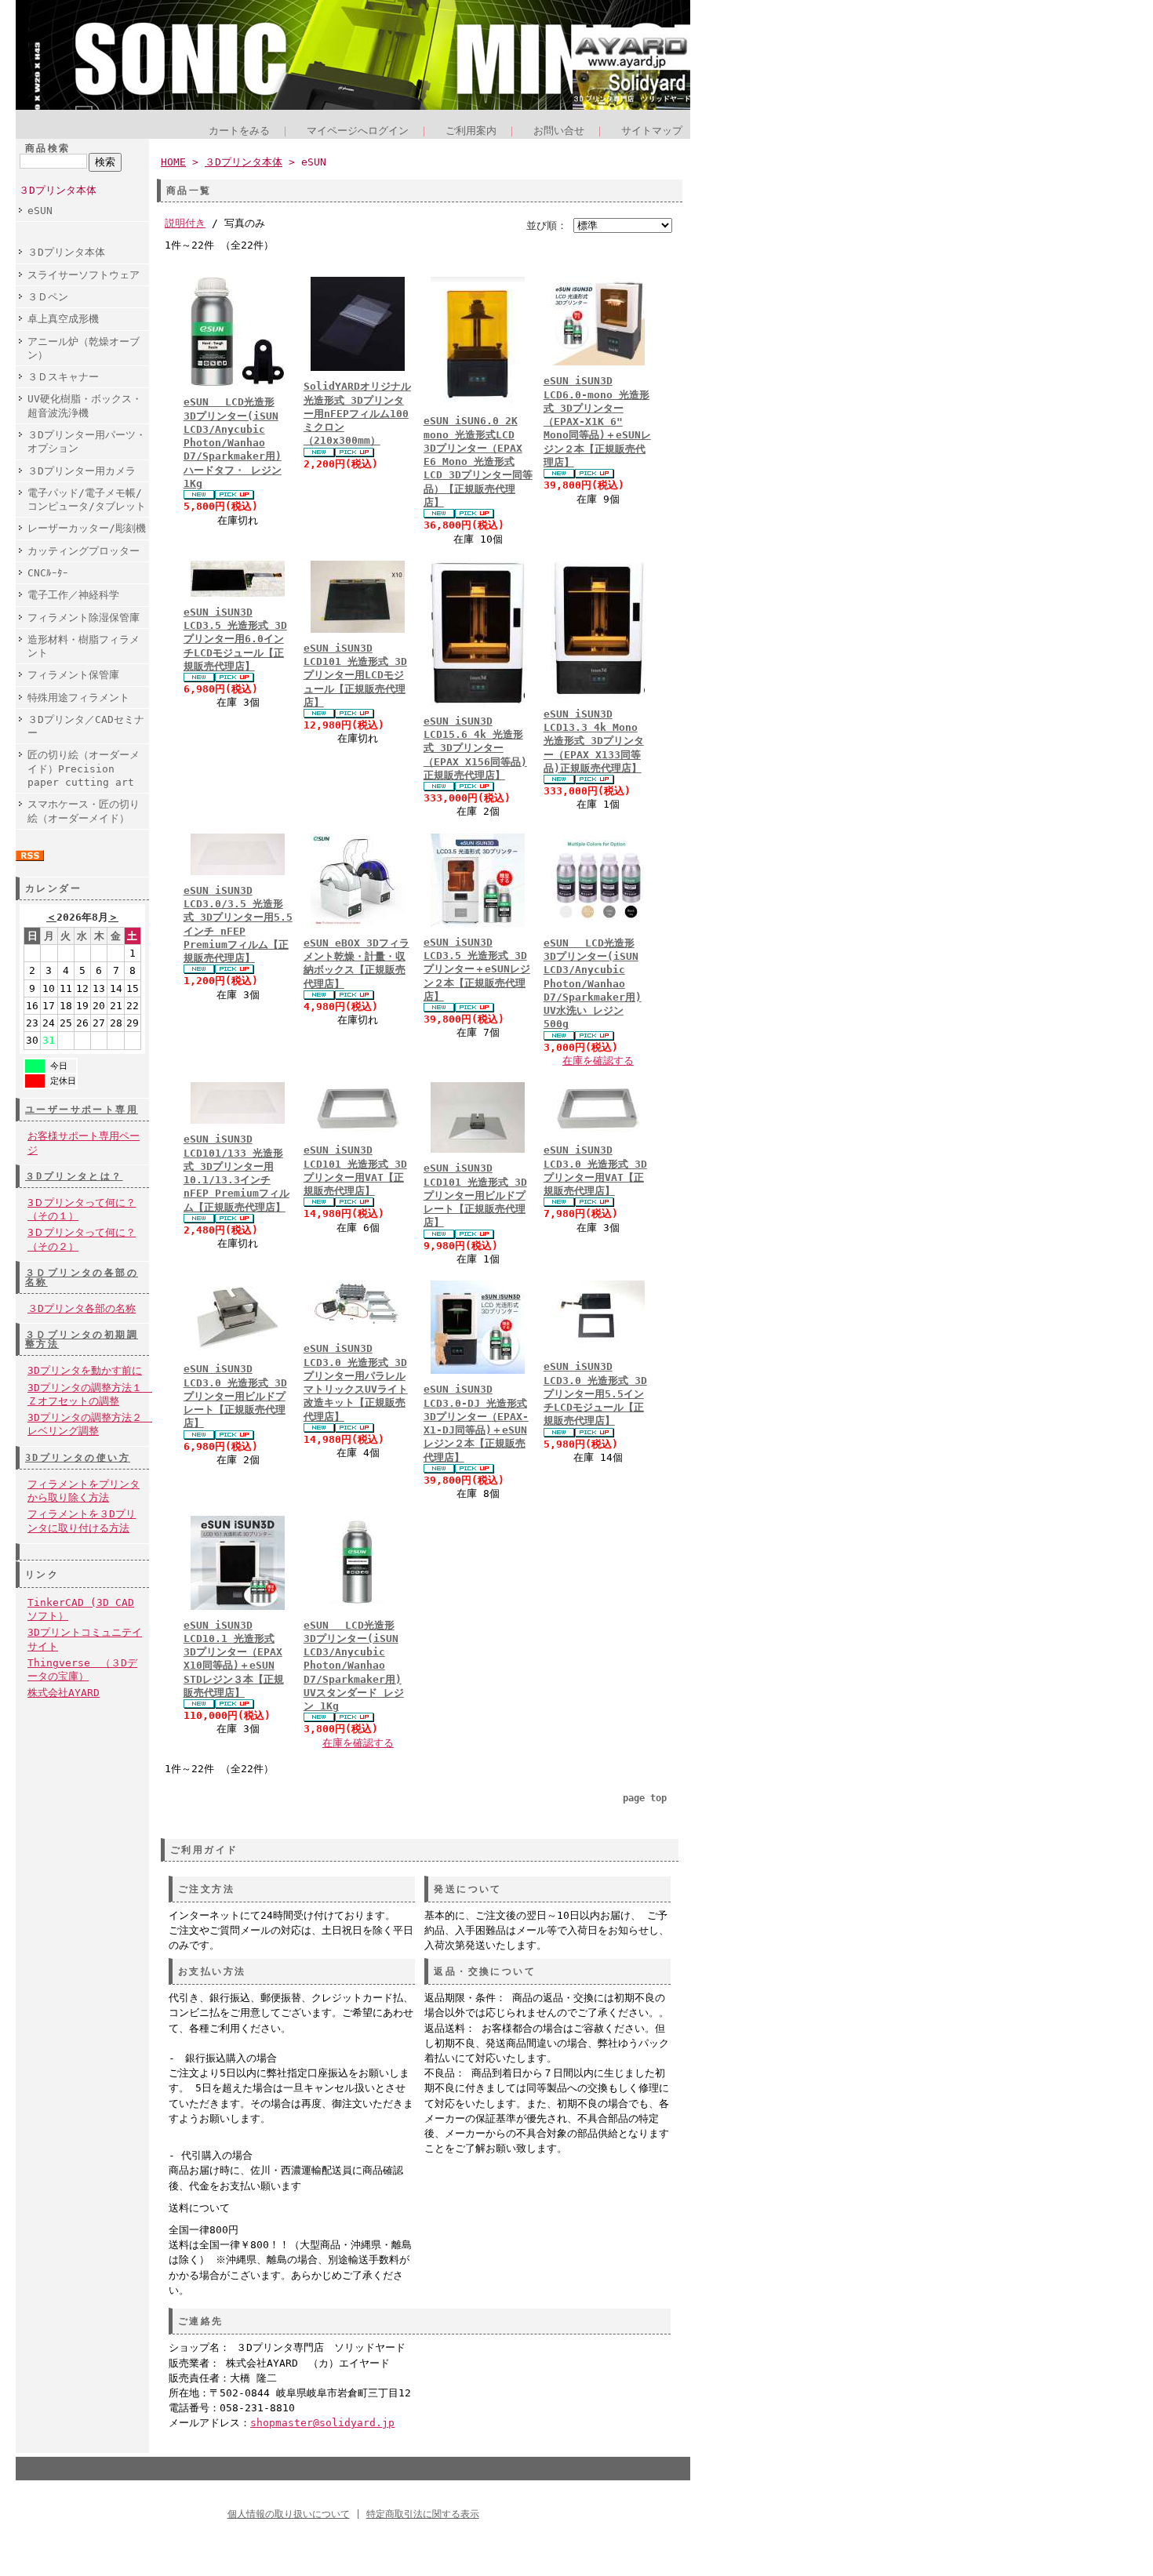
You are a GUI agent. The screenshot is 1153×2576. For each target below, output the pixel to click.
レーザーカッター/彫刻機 (87, 528)
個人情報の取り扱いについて (289, 2514)
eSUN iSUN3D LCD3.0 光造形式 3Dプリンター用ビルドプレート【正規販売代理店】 (235, 1396)
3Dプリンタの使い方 (78, 1458)
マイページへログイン (358, 131)
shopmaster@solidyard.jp (322, 2423)
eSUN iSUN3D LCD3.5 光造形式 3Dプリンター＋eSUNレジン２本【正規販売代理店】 (477, 969)
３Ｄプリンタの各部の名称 (82, 1277)
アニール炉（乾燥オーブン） (84, 348)
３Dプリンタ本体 (58, 190)
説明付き (185, 223)
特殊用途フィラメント (78, 698)
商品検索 (48, 148)
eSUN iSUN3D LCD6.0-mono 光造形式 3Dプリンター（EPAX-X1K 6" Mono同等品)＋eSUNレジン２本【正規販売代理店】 (597, 421)
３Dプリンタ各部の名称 (82, 1308)
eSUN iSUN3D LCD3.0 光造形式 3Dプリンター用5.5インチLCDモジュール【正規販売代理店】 (595, 1393)
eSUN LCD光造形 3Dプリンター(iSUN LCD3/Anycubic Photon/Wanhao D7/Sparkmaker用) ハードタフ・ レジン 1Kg (233, 443)
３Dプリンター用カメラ (82, 471)
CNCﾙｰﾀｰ (48, 573)
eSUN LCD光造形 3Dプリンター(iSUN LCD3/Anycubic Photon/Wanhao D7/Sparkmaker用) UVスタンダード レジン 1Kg (354, 1666)
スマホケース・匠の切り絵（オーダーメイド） (84, 811)
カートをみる (239, 131)
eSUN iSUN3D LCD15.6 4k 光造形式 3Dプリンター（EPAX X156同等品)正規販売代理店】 (475, 748)
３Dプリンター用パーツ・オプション (87, 441)
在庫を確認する (598, 1061)
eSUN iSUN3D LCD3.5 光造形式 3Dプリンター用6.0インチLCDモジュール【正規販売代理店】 (235, 639)
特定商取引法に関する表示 (423, 2514)
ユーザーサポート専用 (82, 1110)
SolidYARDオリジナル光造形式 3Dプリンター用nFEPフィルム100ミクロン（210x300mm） (357, 413)
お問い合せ (559, 131)
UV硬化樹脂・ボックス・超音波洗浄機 (85, 405)
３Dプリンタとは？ (74, 1176)
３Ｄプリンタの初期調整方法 (82, 1339)
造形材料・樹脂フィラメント (84, 646)
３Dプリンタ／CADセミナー (86, 726)
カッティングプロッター (84, 551)
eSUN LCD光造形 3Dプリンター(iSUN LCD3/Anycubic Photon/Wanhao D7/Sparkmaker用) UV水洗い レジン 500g (593, 984)
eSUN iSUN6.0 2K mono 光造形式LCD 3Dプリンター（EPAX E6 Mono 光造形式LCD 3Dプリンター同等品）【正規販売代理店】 (478, 461)
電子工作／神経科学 (73, 595)
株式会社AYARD (64, 1693)
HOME (173, 162)
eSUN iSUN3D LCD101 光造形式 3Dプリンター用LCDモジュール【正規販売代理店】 (355, 675)
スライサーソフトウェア (84, 275)
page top (645, 1798)
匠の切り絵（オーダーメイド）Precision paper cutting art (84, 768)
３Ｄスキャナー (63, 377)
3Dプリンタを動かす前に (85, 1370)
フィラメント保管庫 (73, 675)
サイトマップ (652, 131)
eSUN (40, 211)
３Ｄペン (48, 297)
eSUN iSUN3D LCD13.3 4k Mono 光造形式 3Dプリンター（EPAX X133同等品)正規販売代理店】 (594, 741)
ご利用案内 (471, 131)
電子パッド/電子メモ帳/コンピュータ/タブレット (87, 500)
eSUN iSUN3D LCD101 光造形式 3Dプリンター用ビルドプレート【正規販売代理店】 (475, 1195)
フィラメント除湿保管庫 (84, 618)
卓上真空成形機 (63, 319)
